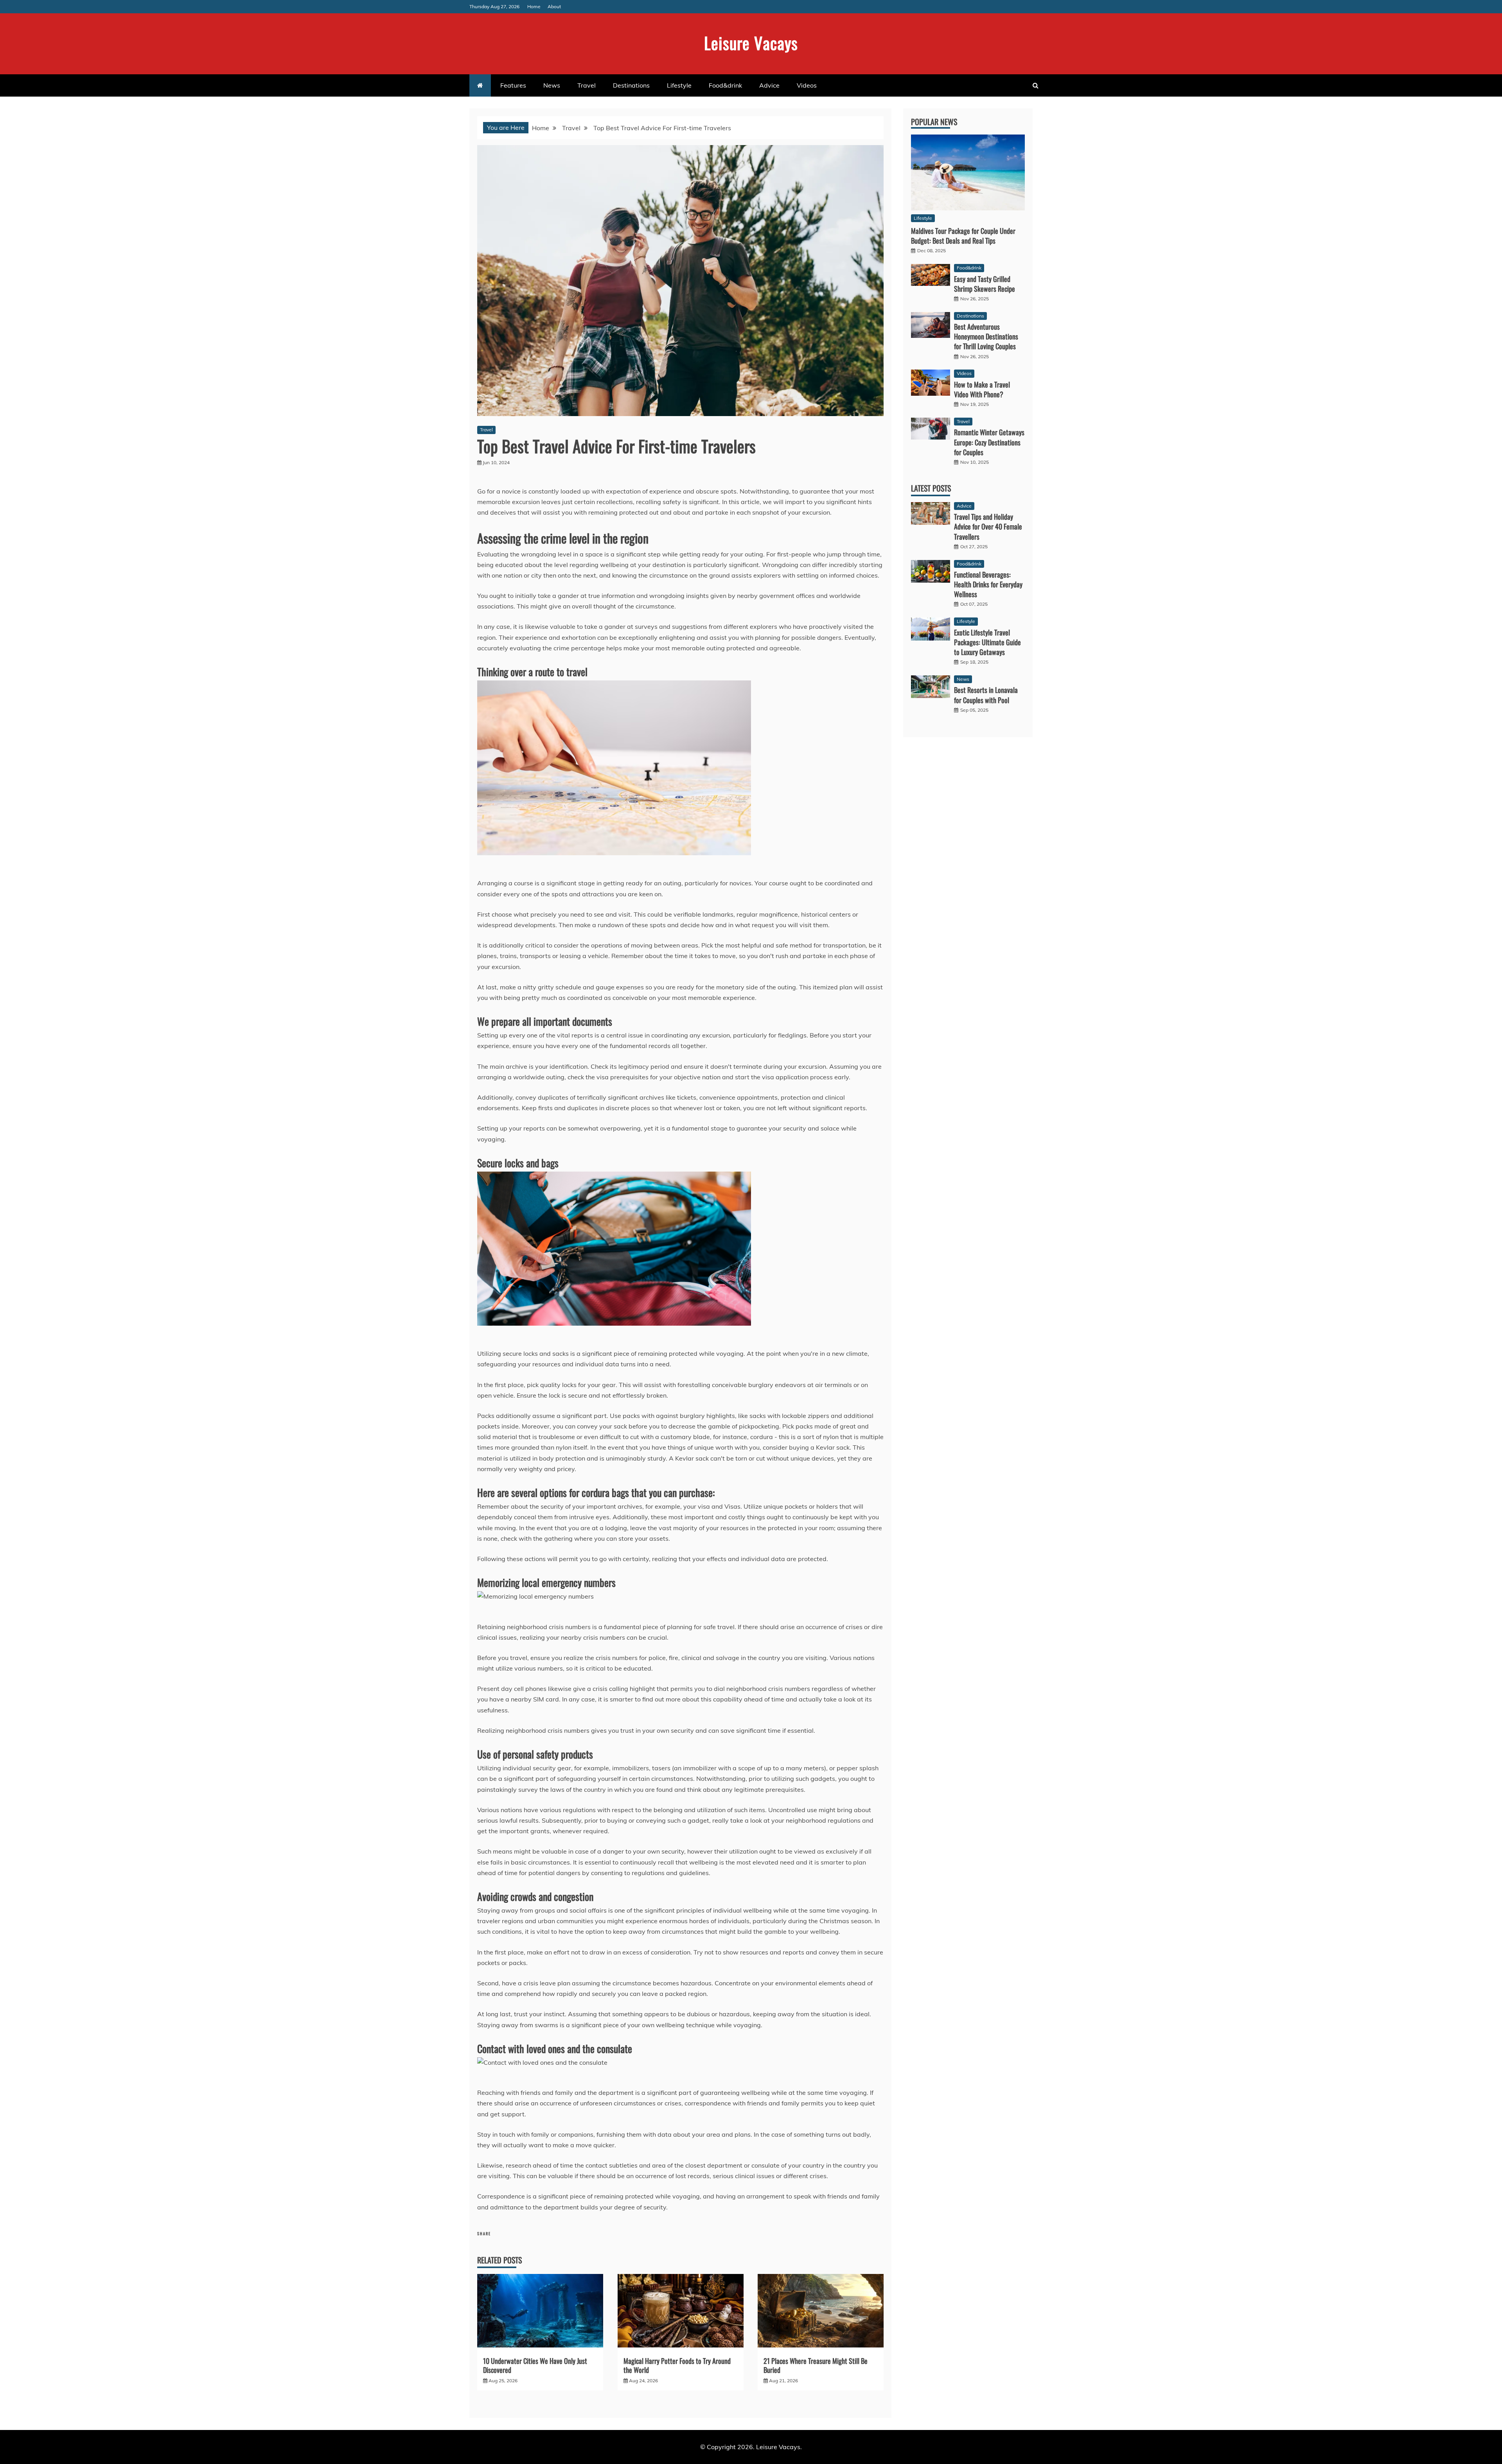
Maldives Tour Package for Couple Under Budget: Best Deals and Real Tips (963, 236)
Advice (769, 85)
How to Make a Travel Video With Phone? (982, 389)
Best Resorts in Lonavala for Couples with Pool (986, 695)
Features (513, 85)
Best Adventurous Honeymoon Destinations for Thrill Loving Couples (986, 336)
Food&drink (725, 85)
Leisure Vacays (751, 43)
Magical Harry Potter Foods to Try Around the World (677, 2365)
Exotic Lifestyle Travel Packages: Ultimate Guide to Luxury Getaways (987, 642)
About (554, 6)
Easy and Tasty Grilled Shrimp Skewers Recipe (985, 284)
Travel (587, 85)
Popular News (934, 122)
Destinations (631, 85)
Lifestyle (679, 85)
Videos (807, 85)
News (552, 85)
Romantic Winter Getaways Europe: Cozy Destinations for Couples (989, 442)
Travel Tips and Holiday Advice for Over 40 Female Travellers (988, 526)
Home (534, 6)
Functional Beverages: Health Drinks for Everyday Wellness (988, 584)
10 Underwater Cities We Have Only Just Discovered (535, 2365)
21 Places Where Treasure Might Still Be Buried (816, 2365)
